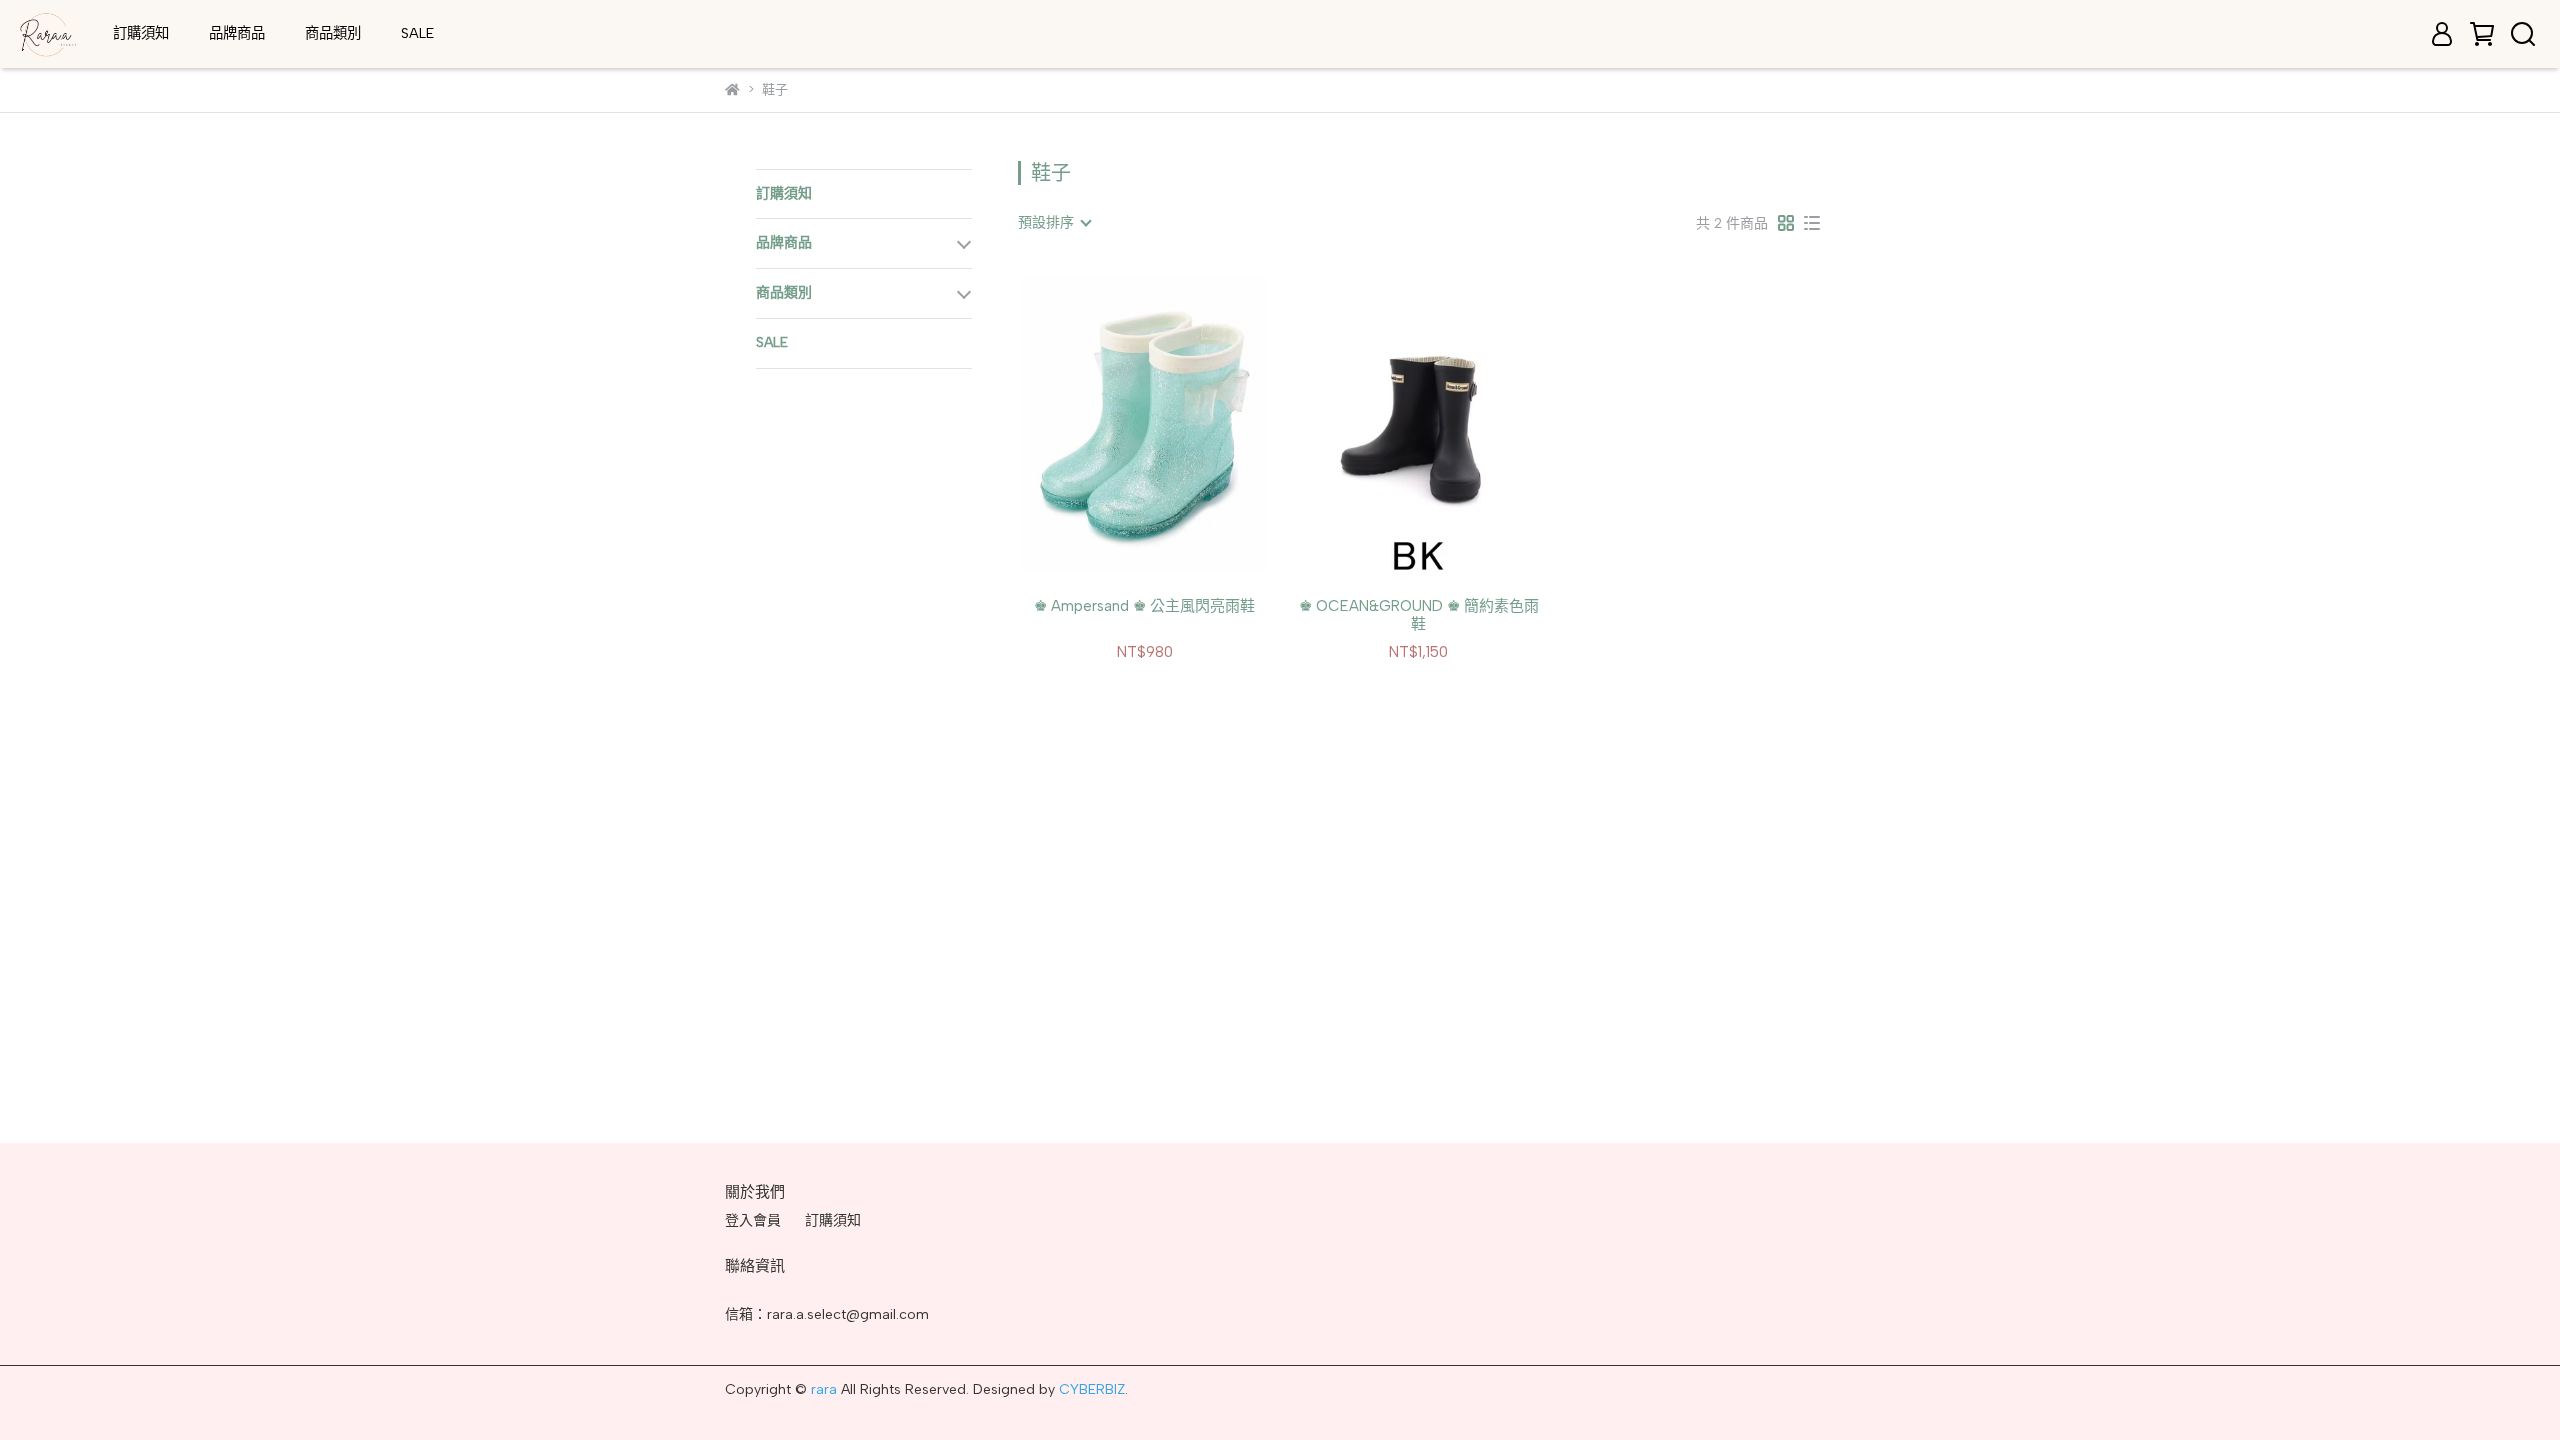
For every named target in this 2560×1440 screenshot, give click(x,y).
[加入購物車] (1173, 424)
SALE (417, 33)
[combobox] (1054, 223)
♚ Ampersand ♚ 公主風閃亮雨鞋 (1144, 606)
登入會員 (753, 1220)
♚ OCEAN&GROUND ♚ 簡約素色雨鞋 (1419, 615)
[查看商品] (1116, 424)
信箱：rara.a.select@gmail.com (827, 1314)
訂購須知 (141, 33)
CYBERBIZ (1092, 1389)
